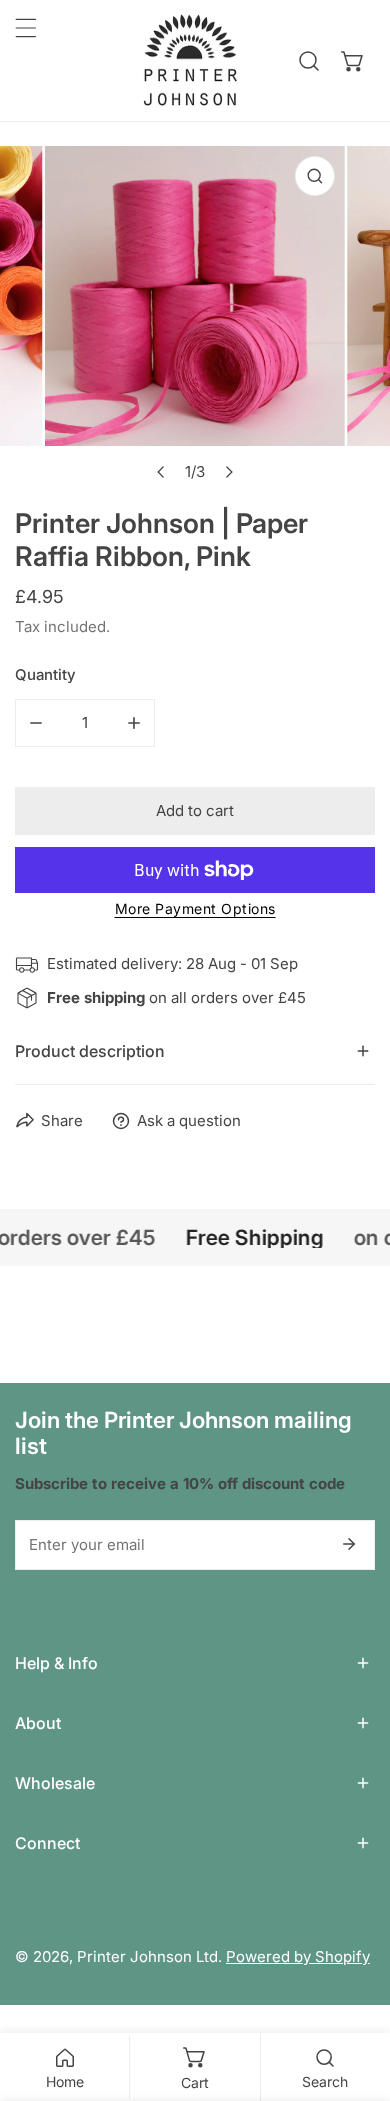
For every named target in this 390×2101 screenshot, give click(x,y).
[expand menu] (26, 28)
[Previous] (162, 472)
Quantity (45, 674)
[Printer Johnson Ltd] (190, 60)
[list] (195, 319)
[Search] (309, 61)
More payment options (195, 908)
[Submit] (349, 1544)
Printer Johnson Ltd (147, 1956)
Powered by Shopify (298, 1956)
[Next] (229, 472)
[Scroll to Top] (354, 1995)
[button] (353, 61)
